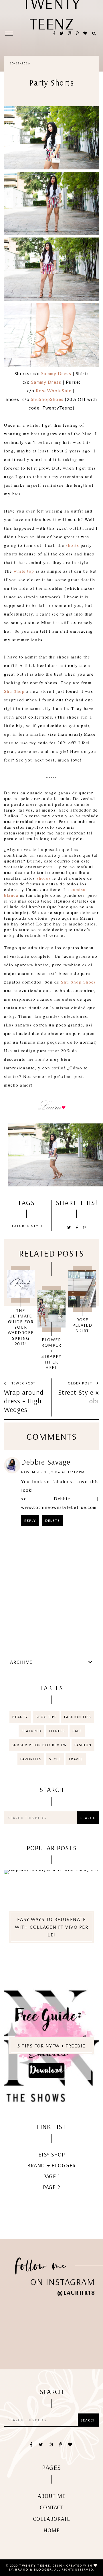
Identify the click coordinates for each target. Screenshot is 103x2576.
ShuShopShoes (47, 399)
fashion (83, 1745)
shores (44, 878)
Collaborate (51, 2519)
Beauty (20, 1717)
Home (52, 2530)
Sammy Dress (56, 373)
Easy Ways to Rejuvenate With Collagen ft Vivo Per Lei (52, 1927)
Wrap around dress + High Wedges (24, 1401)
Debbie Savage (46, 1462)
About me (52, 2496)
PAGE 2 (51, 2187)
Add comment (81, 1557)
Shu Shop (14, 691)
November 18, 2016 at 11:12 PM (53, 1472)
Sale (77, 1731)
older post (81, 1383)
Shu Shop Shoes (78, 982)
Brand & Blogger (51, 2165)
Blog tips (46, 1717)
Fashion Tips (78, 1717)
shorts (72, 545)
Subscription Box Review (39, 1745)
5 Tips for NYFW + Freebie (51, 2046)
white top (24, 571)
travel (76, 1759)
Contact (51, 2507)
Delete (53, 1521)
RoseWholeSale (54, 391)
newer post (23, 1383)
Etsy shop (52, 2154)
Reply (30, 1521)
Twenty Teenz (35, 2565)
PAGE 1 (51, 2176)
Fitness (57, 1731)
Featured (20, 1226)
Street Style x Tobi (79, 1396)
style (37, 1226)
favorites (31, 1759)
